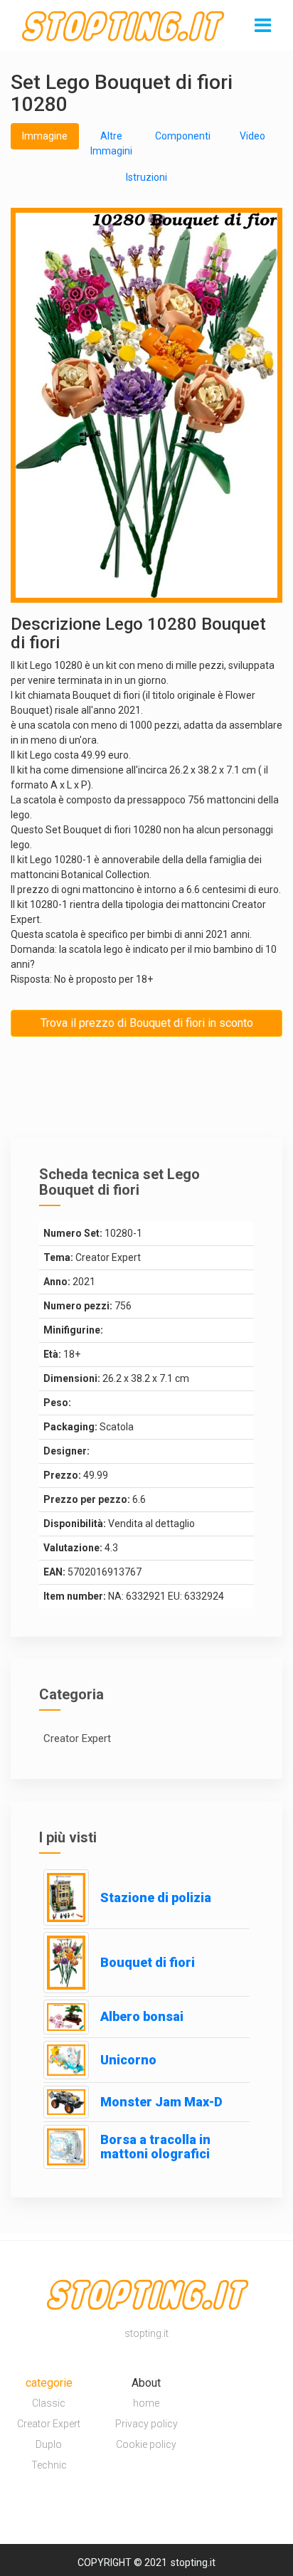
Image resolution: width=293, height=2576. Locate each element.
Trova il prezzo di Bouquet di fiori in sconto (147, 1023)
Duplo (49, 2444)
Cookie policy (146, 2444)
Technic (49, 2465)
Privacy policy (146, 2424)
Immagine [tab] (45, 136)
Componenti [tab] (183, 136)
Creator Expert (49, 2424)
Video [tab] (252, 136)
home (146, 2403)
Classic (49, 2403)
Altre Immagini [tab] (111, 143)
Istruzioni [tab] (146, 177)
